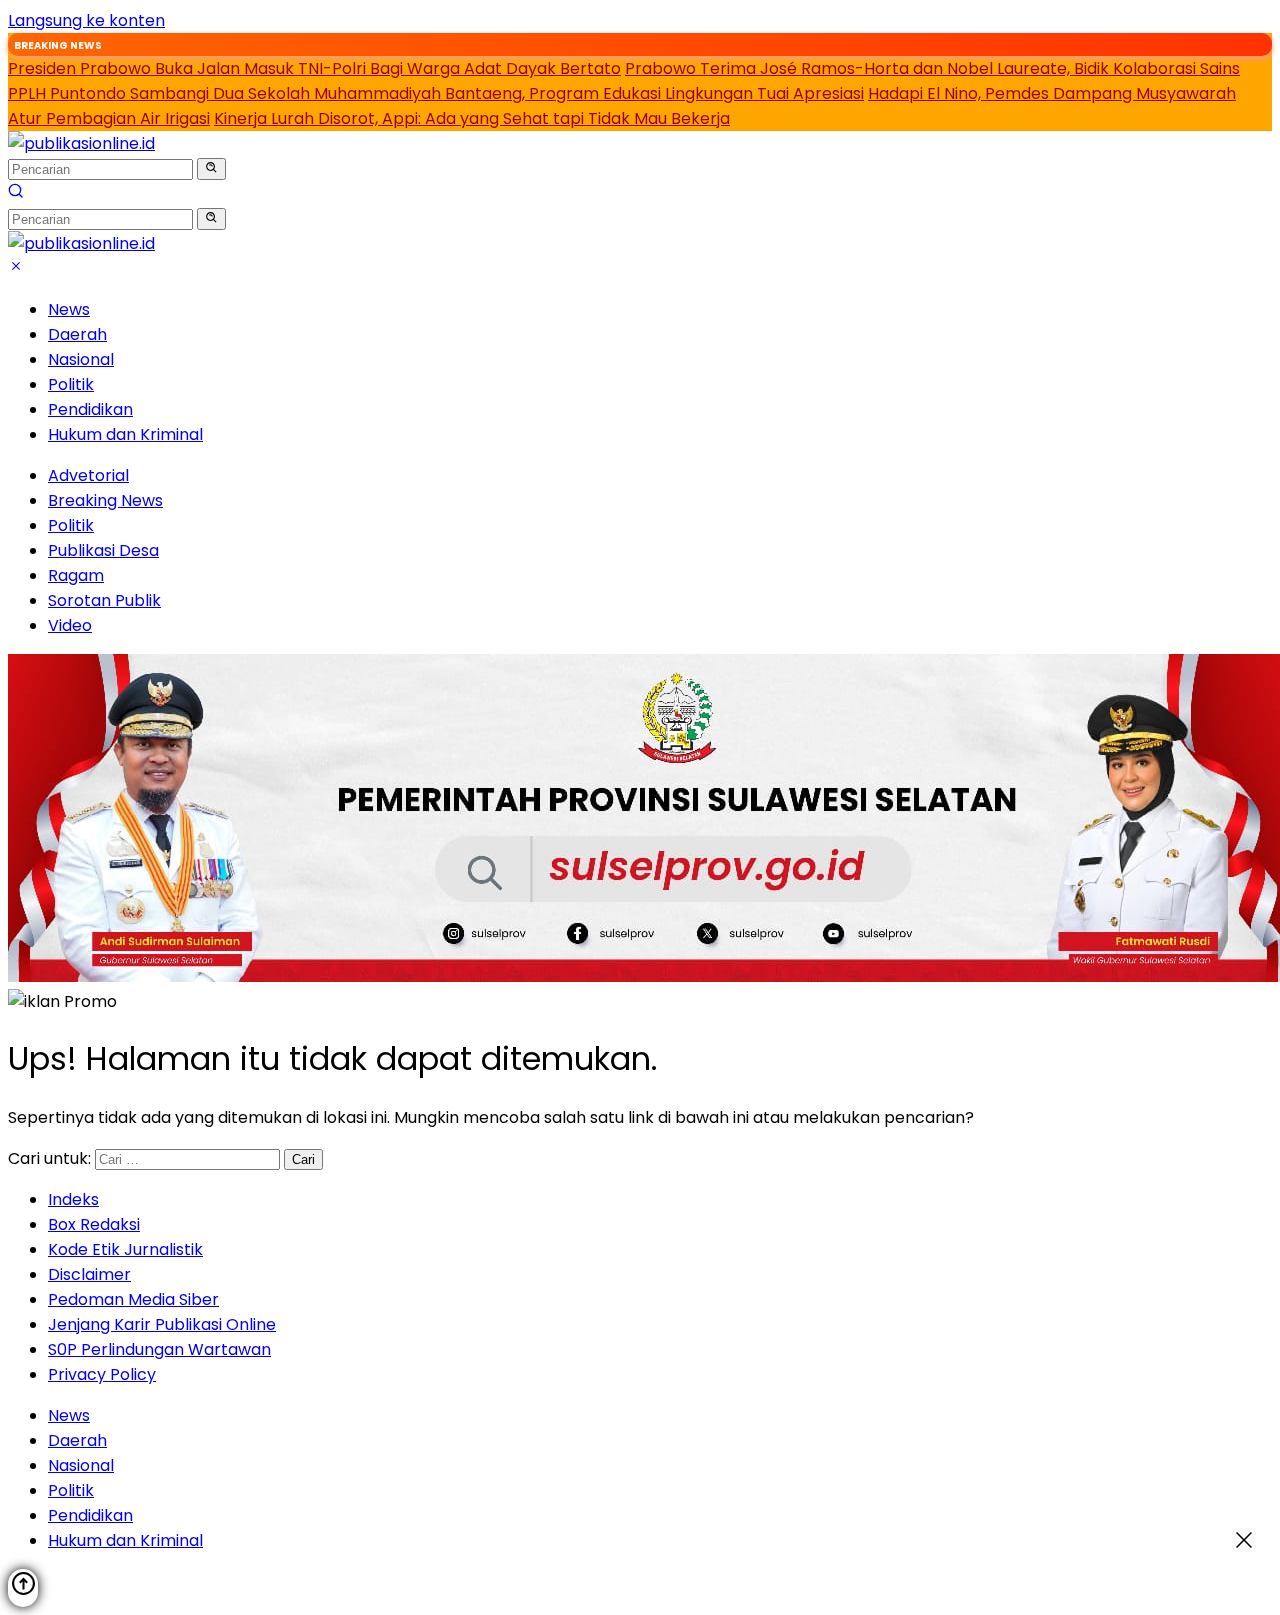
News (69, 309)
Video (70, 625)
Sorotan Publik (104, 600)
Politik (71, 384)
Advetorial (88, 475)
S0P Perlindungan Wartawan (159, 1349)
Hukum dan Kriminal (125, 434)
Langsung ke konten (86, 20)
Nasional (81, 359)
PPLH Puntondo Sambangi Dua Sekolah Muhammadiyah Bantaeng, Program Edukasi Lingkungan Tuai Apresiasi (436, 93)
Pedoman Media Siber (133, 1299)
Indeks (73, 1199)
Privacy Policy (102, 1374)
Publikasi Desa (103, 550)
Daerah (77, 334)
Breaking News (105, 500)
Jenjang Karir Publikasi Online (162, 1324)
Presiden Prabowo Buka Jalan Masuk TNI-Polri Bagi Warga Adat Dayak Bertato (314, 68)
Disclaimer (89, 1274)
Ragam (76, 575)
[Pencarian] (16, 193)
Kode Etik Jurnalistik (125, 1249)
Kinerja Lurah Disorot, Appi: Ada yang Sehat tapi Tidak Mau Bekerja (472, 118)
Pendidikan (90, 409)
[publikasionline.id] (81, 143)
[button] (211, 169)
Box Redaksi (94, 1224)
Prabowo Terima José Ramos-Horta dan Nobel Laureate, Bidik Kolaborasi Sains (932, 68)
